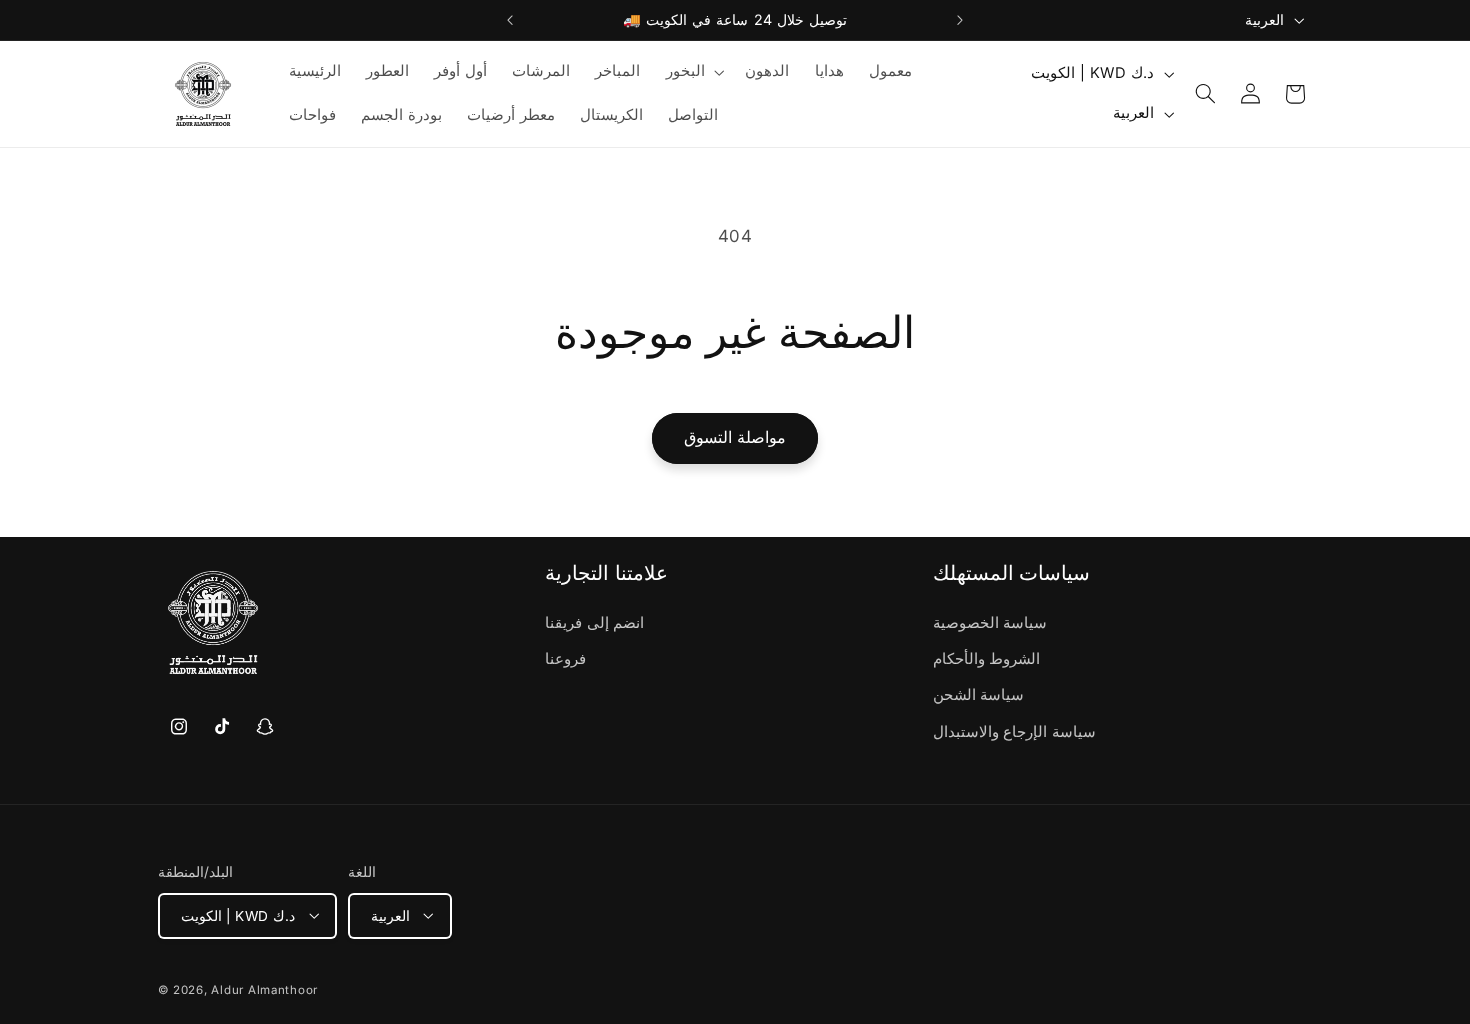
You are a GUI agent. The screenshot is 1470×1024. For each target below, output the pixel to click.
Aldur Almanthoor (264, 989)
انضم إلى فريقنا (594, 623)
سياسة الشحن (979, 696)
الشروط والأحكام (987, 659)
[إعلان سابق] (510, 20)
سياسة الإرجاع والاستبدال (1014, 732)
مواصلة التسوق (735, 437)
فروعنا (565, 659)
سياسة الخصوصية (990, 623)
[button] (693, 72)
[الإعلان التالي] (960, 20)
